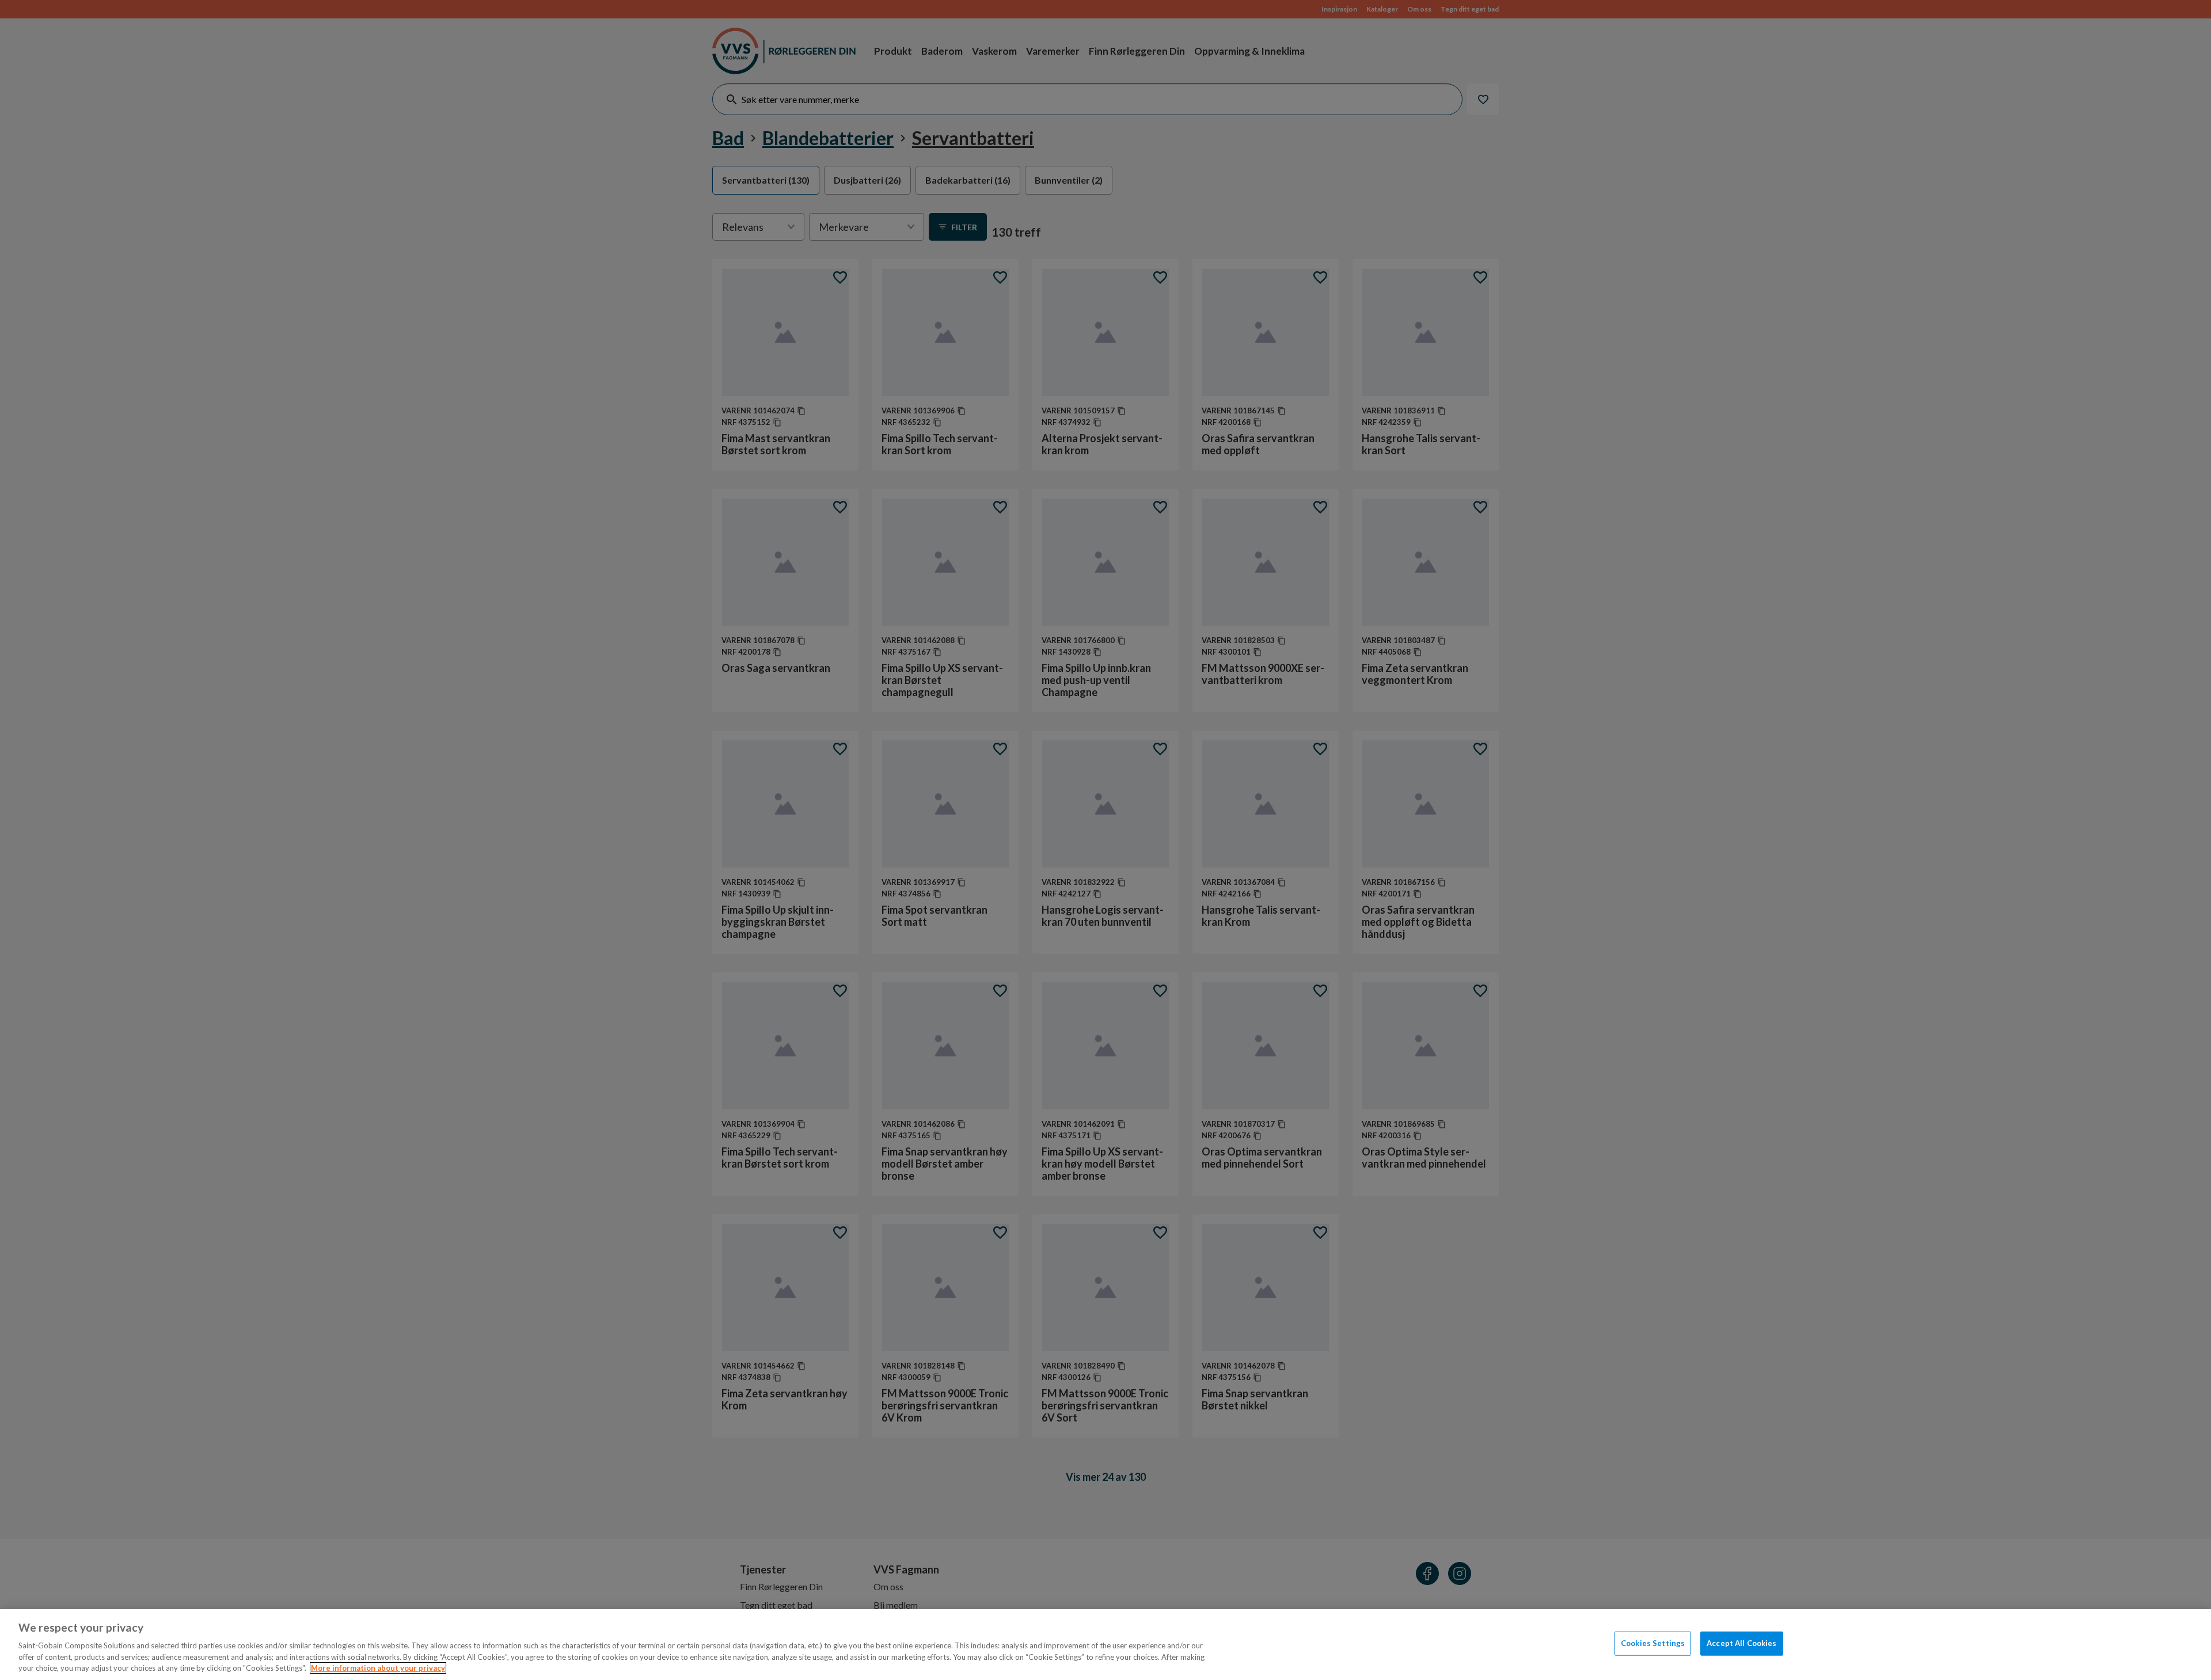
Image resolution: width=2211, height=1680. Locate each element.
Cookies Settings (1653, 1643)
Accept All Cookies (1741, 1643)
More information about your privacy (378, 1668)
